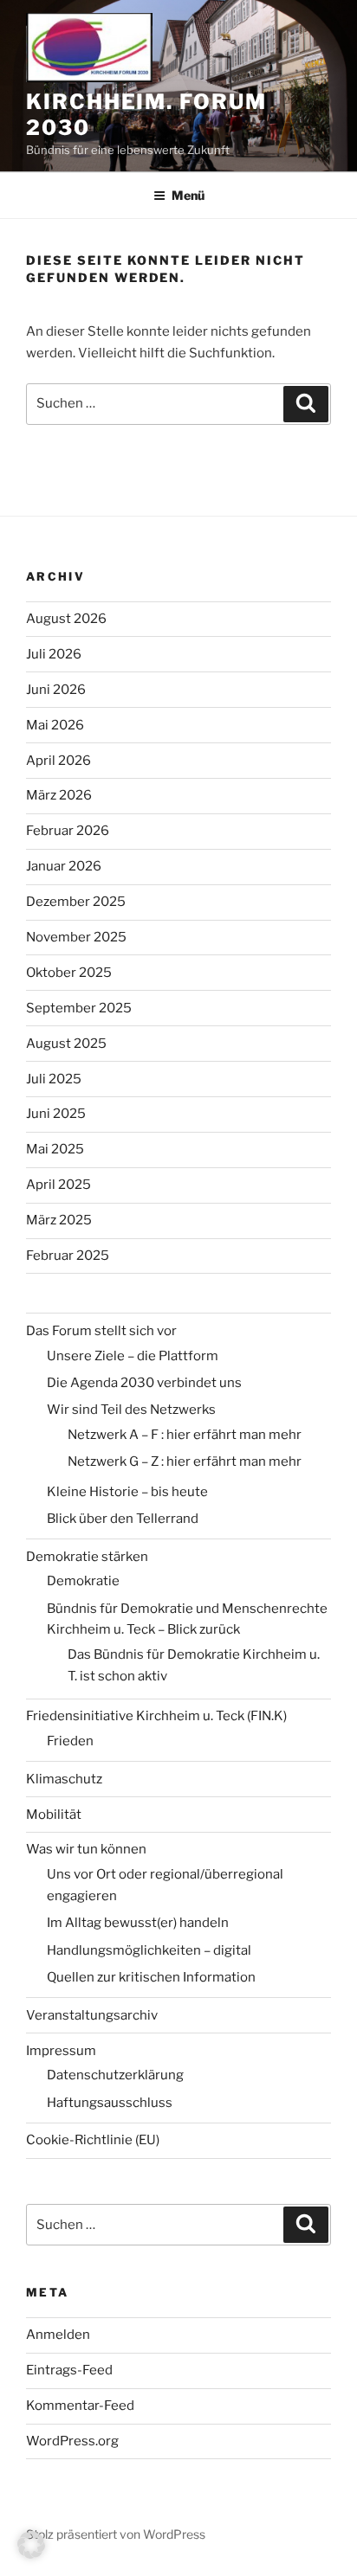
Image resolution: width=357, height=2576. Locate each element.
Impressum (61, 2051)
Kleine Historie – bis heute (127, 1492)
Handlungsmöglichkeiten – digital (149, 1950)
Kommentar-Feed (80, 2406)
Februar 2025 (68, 1256)
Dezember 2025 (76, 902)
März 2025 (59, 1220)
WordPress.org (72, 2441)
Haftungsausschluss (110, 2103)
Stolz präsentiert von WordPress (116, 2534)
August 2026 (66, 619)
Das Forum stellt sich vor (101, 1331)
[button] (31, 2545)
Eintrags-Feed (69, 2370)
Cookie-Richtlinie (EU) (93, 2140)
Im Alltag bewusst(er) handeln (138, 1923)
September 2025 (79, 1008)
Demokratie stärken (87, 1557)
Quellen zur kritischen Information (151, 1977)
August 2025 (66, 1044)
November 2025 (76, 937)
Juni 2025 (56, 1114)
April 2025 (58, 1185)
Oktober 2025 (69, 973)
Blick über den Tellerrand (123, 1519)
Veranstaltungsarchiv (92, 2015)
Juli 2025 (54, 1079)
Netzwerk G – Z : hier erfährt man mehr (185, 1461)
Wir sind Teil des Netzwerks (131, 1410)
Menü (188, 195)
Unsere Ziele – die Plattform (133, 1356)
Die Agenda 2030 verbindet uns (144, 1383)
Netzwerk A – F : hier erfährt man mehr (185, 1435)
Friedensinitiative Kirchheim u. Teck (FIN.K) (156, 1716)
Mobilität (54, 1815)
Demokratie (83, 1581)
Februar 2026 (68, 831)
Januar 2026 (64, 866)
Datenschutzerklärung (115, 2075)
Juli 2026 (54, 654)
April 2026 (58, 761)
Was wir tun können (86, 1849)
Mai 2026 (55, 725)
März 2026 (59, 795)
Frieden (70, 1741)
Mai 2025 (55, 1149)
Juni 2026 (56, 690)
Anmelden (58, 2335)
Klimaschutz (64, 1779)
